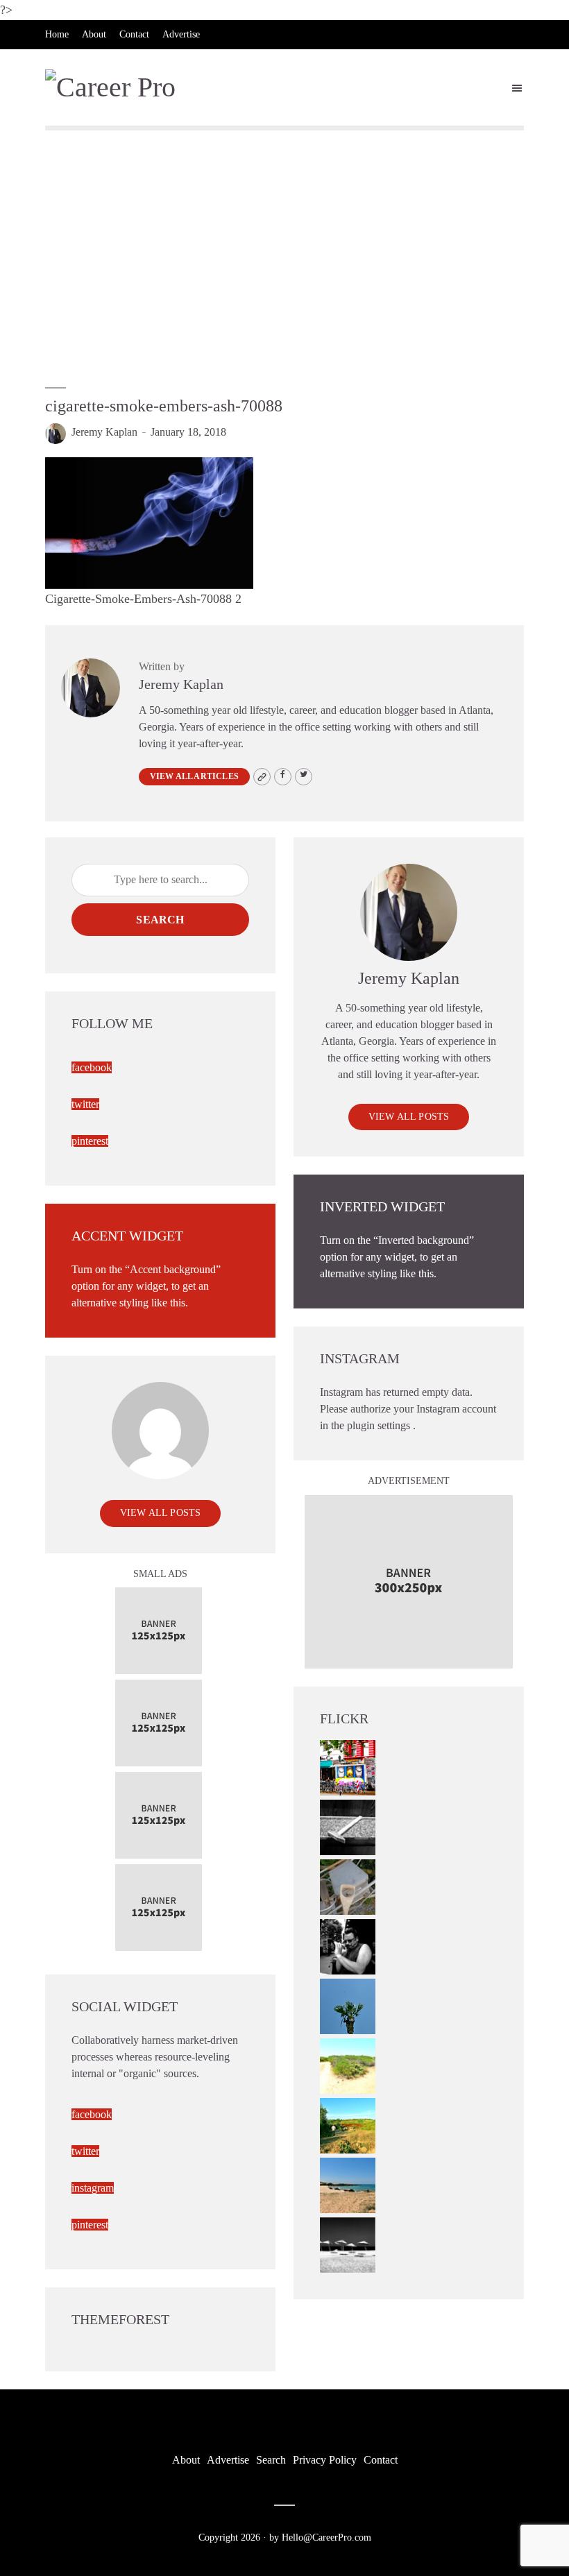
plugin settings (380, 1425)
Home (57, 34)
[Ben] (348, 1945)
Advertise (181, 34)
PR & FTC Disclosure (88, 63)
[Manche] (348, 1885)
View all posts (409, 1117)
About (94, 34)
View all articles (194, 776)
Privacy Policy (325, 2460)
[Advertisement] (284, 250)
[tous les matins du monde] (348, 2243)
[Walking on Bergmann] (348, 1766)
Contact (134, 34)
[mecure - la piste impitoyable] (348, 2064)
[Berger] (348, 2124)
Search (160, 920)
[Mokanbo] (348, 1826)
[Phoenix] (348, 2005)
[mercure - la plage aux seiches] (348, 2184)
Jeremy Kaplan (104, 432)
